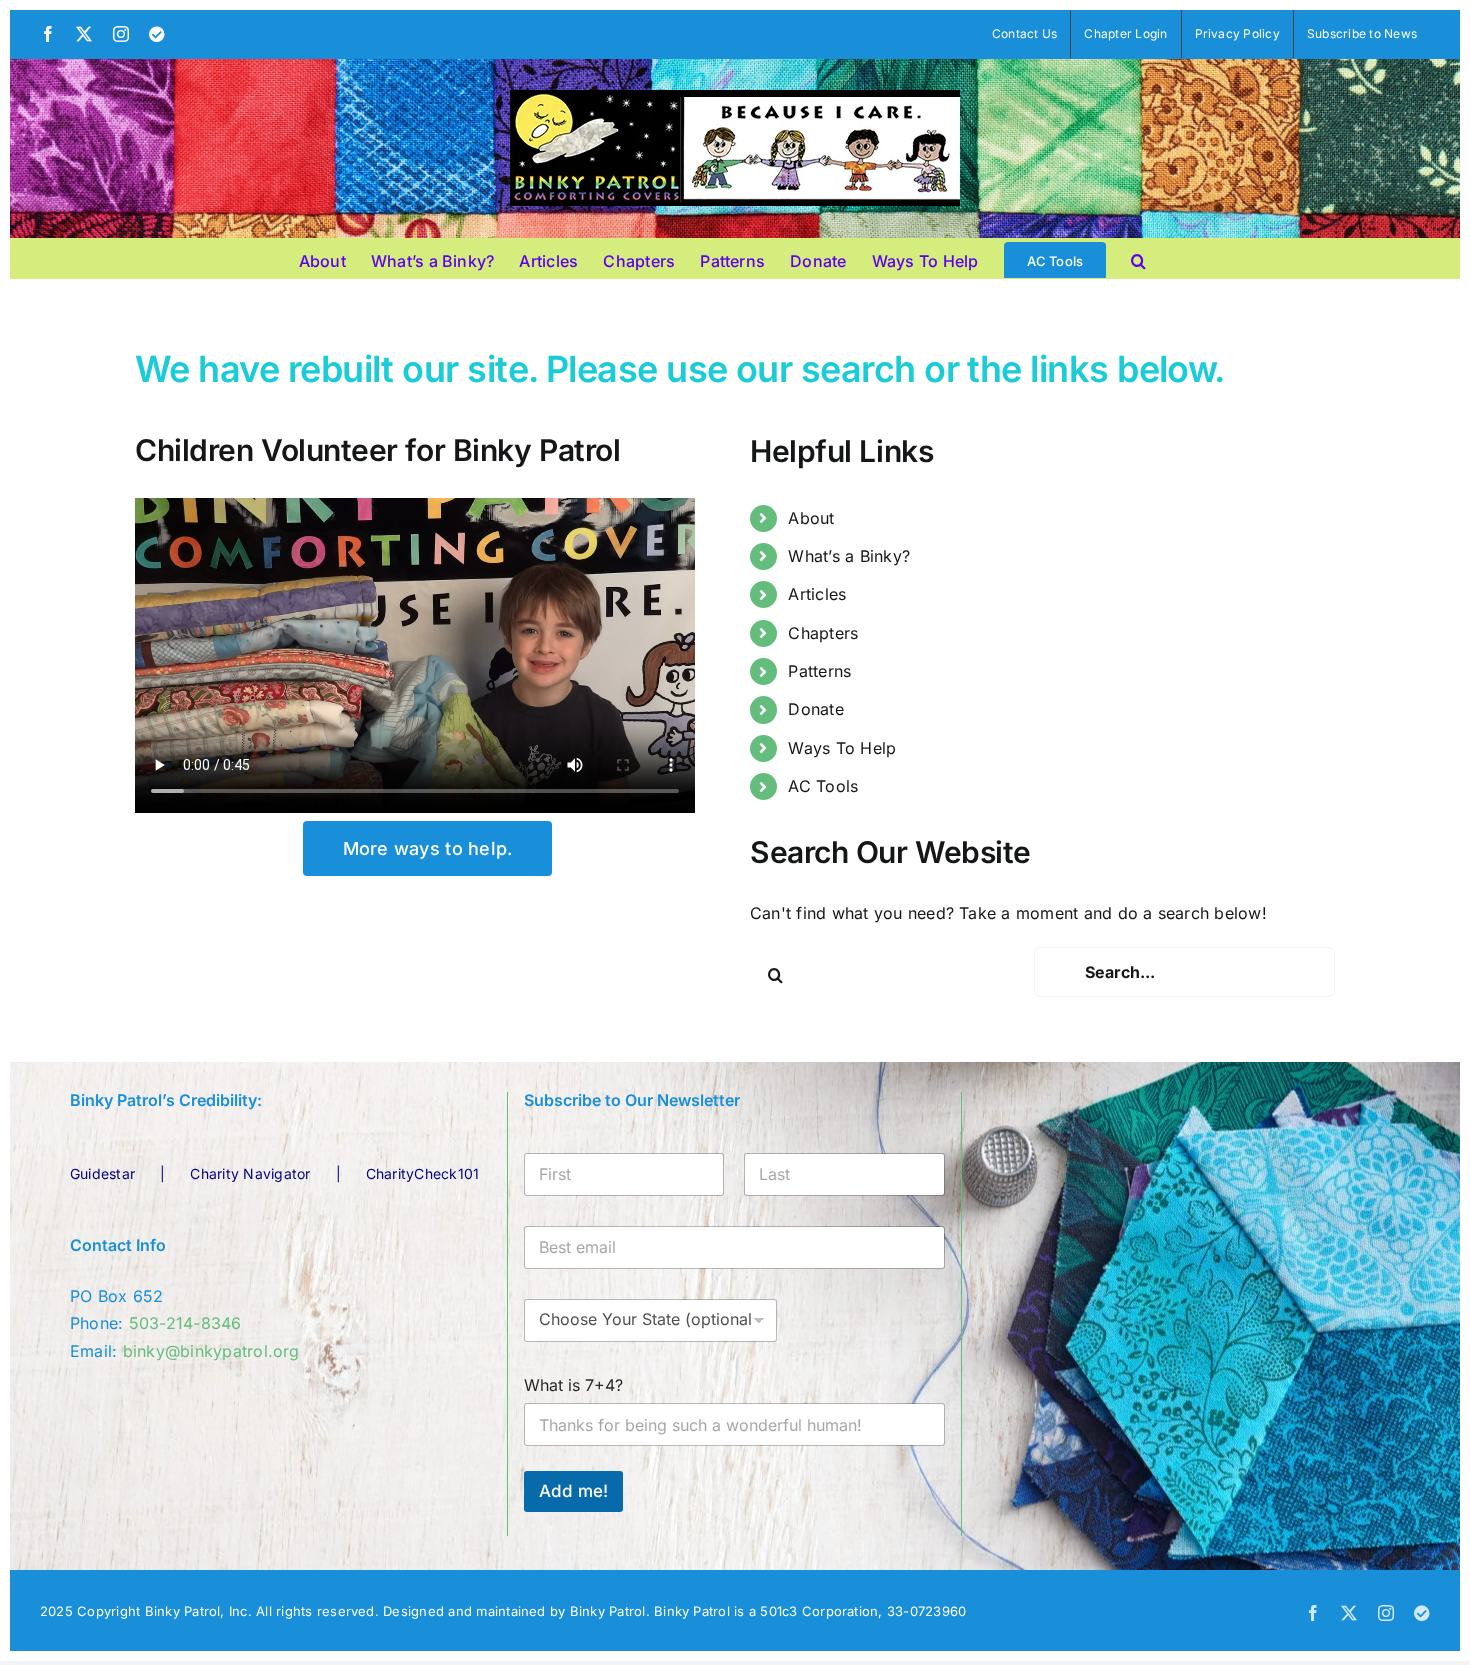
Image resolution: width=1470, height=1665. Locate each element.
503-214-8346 (185, 1323)
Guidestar (102, 1173)
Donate (815, 709)
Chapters (823, 633)
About (811, 518)
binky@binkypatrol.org (211, 1351)
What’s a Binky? (849, 556)
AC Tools (823, 786)
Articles (817, 594)
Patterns (819, 671)
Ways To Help (842, 748)
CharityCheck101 (423, 1173)
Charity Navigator (250, 1173)
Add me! (573, 1491)
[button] (1138, 258)
